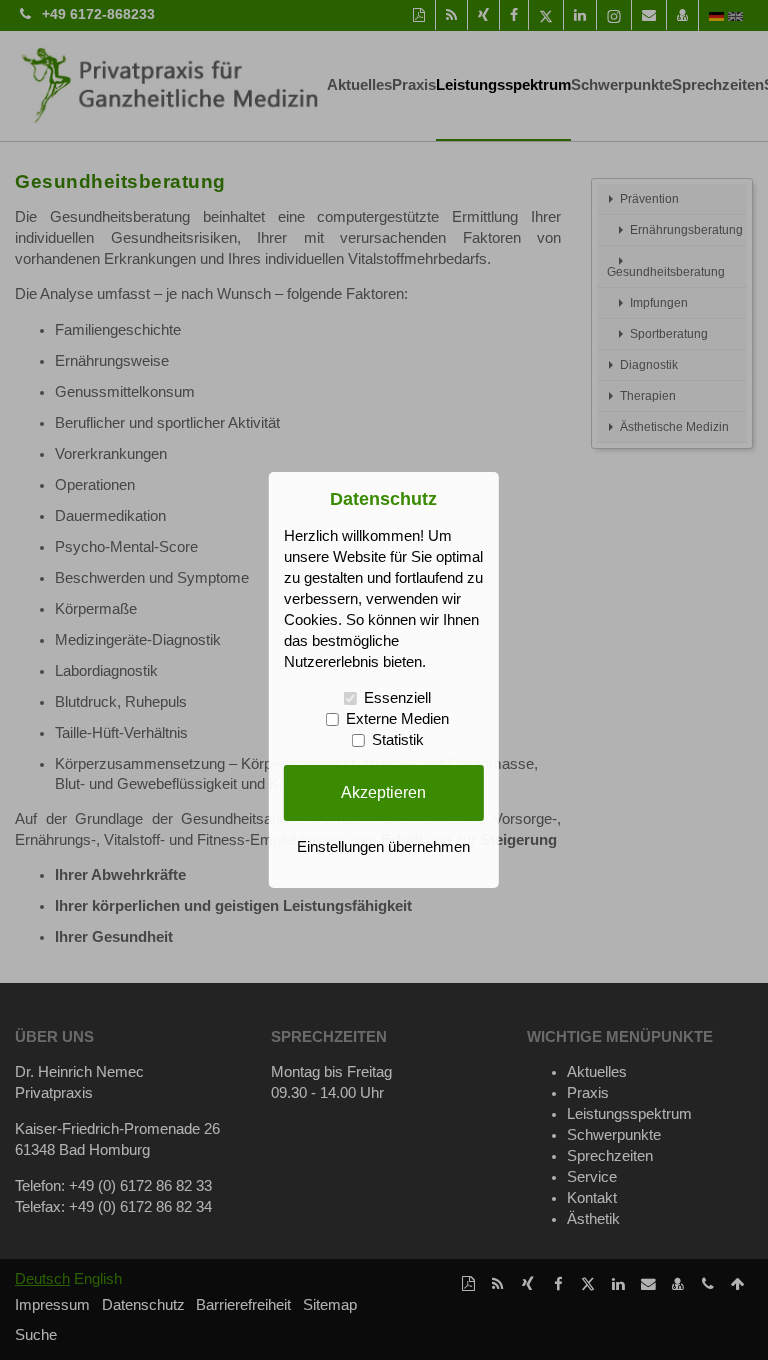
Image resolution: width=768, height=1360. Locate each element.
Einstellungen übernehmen (383, 847)
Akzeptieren (383, 792)
